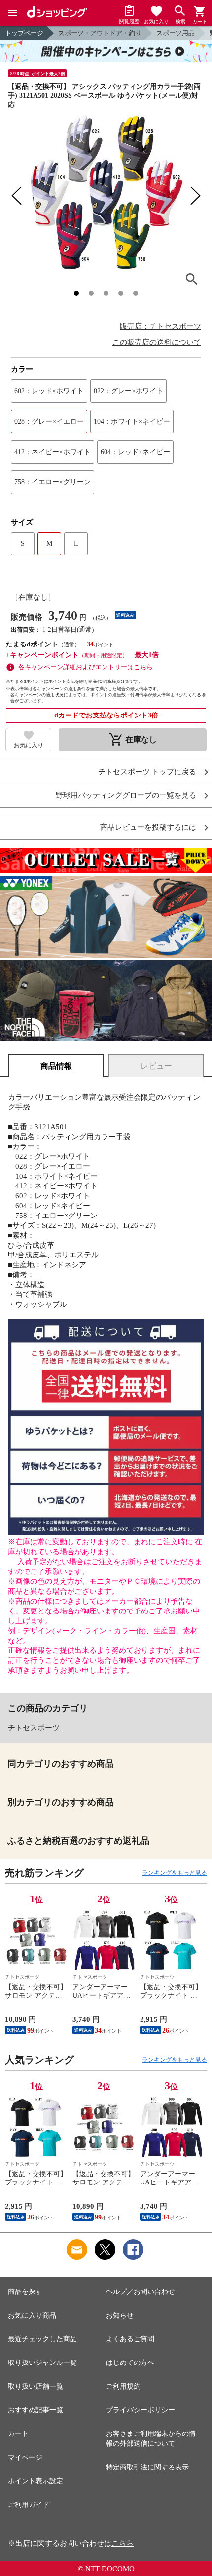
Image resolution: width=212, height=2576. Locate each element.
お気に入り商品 (32, 2315)
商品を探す (25, 2292)
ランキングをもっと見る (175, 1873)
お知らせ (120, 2315)
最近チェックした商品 (42, 2339)
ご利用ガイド (29, 2505)
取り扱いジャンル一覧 (42, 2363)
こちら (123, 2543)
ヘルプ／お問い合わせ (141, 2292)
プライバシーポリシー (141, 2410)
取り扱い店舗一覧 (35, 2386)
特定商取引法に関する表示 (147, 2467)
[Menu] (13, 13)
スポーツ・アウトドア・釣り (100, 33)
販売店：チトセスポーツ (160, 326)
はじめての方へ (130, 2363)
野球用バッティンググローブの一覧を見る (126, 796)
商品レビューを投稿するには (148, 828)
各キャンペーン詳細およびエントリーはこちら (86, 667)
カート (18, 2434)
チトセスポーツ (34, 1728)
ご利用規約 (123, 2386)
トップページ (24, 33)
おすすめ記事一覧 (35, 2410)
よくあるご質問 (130, 2339)
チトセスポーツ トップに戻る (147, 772)
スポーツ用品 (176, 33)
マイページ (25, 2457)
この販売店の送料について (157, 342)
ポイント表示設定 (35, 2481)
